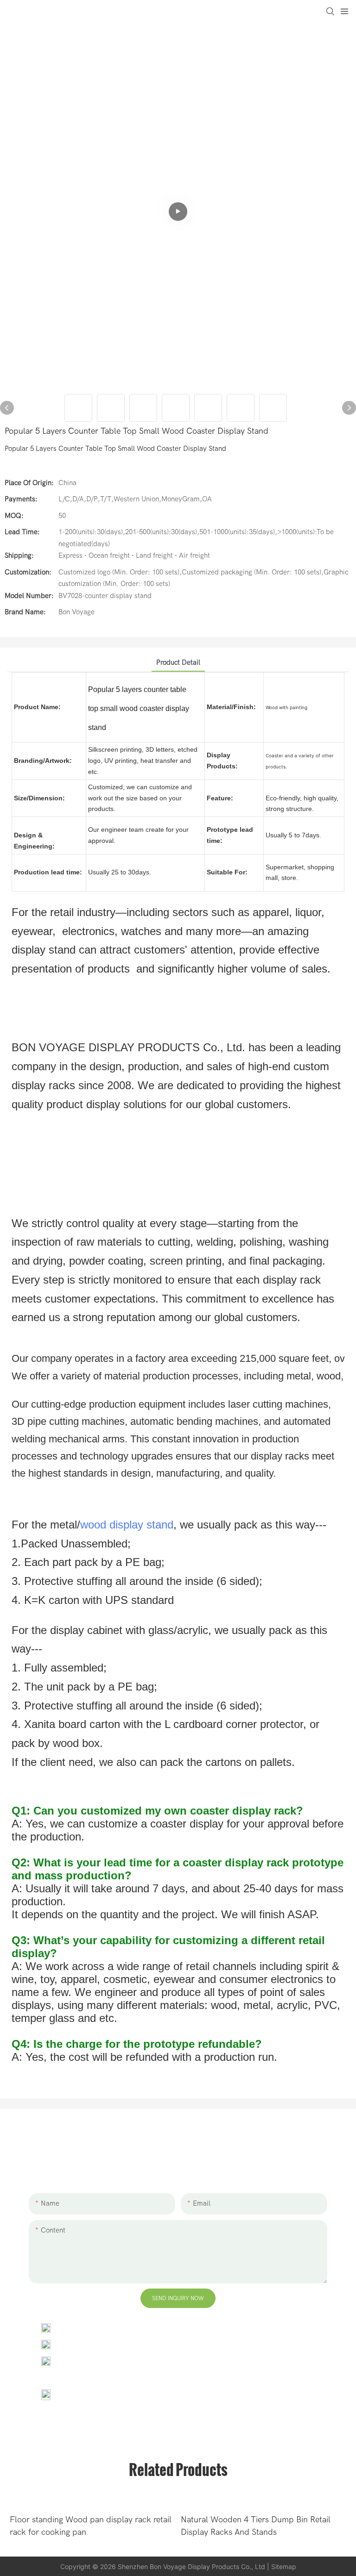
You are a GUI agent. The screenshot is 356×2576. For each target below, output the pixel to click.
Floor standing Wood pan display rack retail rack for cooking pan (91, 2526)
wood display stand (127, 1525)
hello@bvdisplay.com (95, 2344)
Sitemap (284, 2567)
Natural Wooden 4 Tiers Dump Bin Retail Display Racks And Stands (256, 2526)
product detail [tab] (178, 662)
